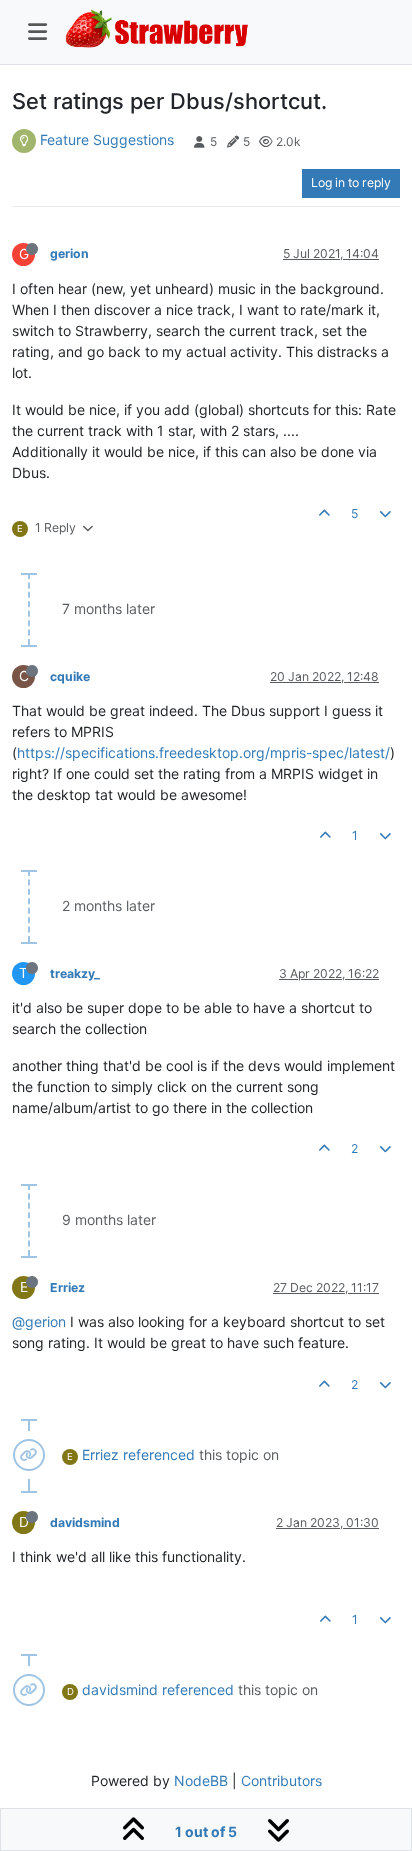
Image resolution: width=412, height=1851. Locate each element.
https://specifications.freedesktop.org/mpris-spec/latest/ (203, 752)
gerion (69, 253)
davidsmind (85, 1522)
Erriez (67, 1287)
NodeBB (201, 1780)
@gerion (39, 1321)
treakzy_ (75, 973)
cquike (70, 676)
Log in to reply (351, 182)
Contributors (281, 1780)
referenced (159, 1454)
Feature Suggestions (107, 139)
